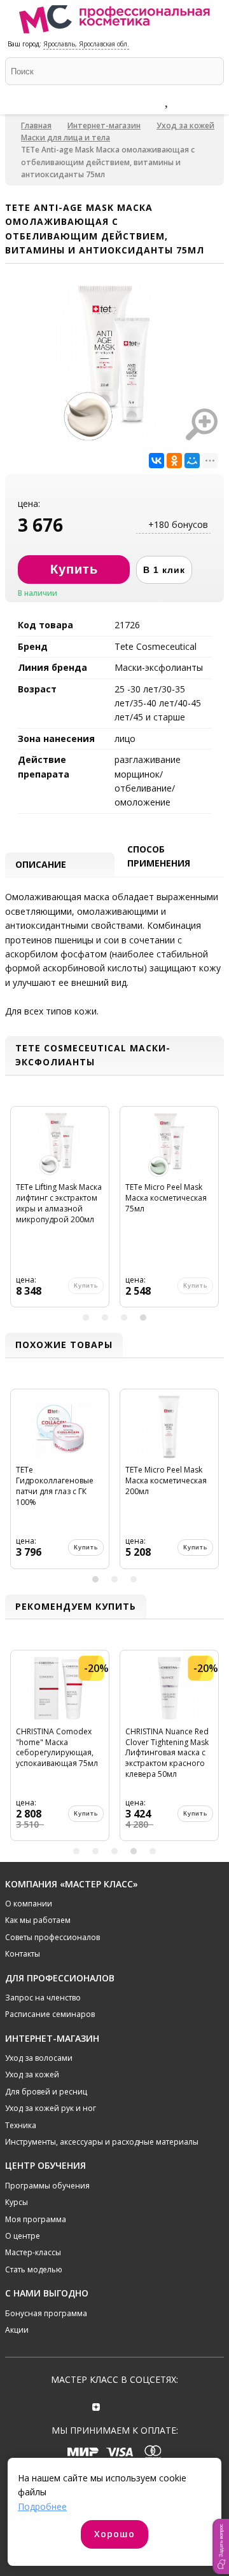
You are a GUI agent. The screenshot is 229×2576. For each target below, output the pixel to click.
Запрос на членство (43, 1998)
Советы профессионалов (52, 1937)
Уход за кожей (185, 125)
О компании (29, 1904)
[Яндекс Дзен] (96, 2405)
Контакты (23, 1954)
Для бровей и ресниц (46, 2092)
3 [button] (124, 1318)
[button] (221, 2546)
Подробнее (42, 2506)
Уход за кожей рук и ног (51, 2108)
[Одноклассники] (174, 461)
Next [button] (212, 1212)
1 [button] (86, 1318)
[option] (60, 1212)
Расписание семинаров (50, 2014)
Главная (36, 125)
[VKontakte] (133, 2405)
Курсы (17, 2202)
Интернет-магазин (104, 125)
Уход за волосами (39, 2058)
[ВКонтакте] (156, 461)
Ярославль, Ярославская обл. (86, 44)
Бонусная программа (46, 2313)
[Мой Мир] (192, 461)
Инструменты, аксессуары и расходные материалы (102, 2142)
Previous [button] (17, 1212)
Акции (17, 2330)
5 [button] (153, 1851)
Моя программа (36, 2219)
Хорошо (114, 2534)
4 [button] (143, 1318)
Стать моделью (34, 2269)
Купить (86, 1547)
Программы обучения (47, 2186)
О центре (23, 2236)
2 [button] (105, 1318)
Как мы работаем (38, 1920)
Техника (21, 2125)
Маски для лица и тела (66, 138)
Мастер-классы (33, 2252)
